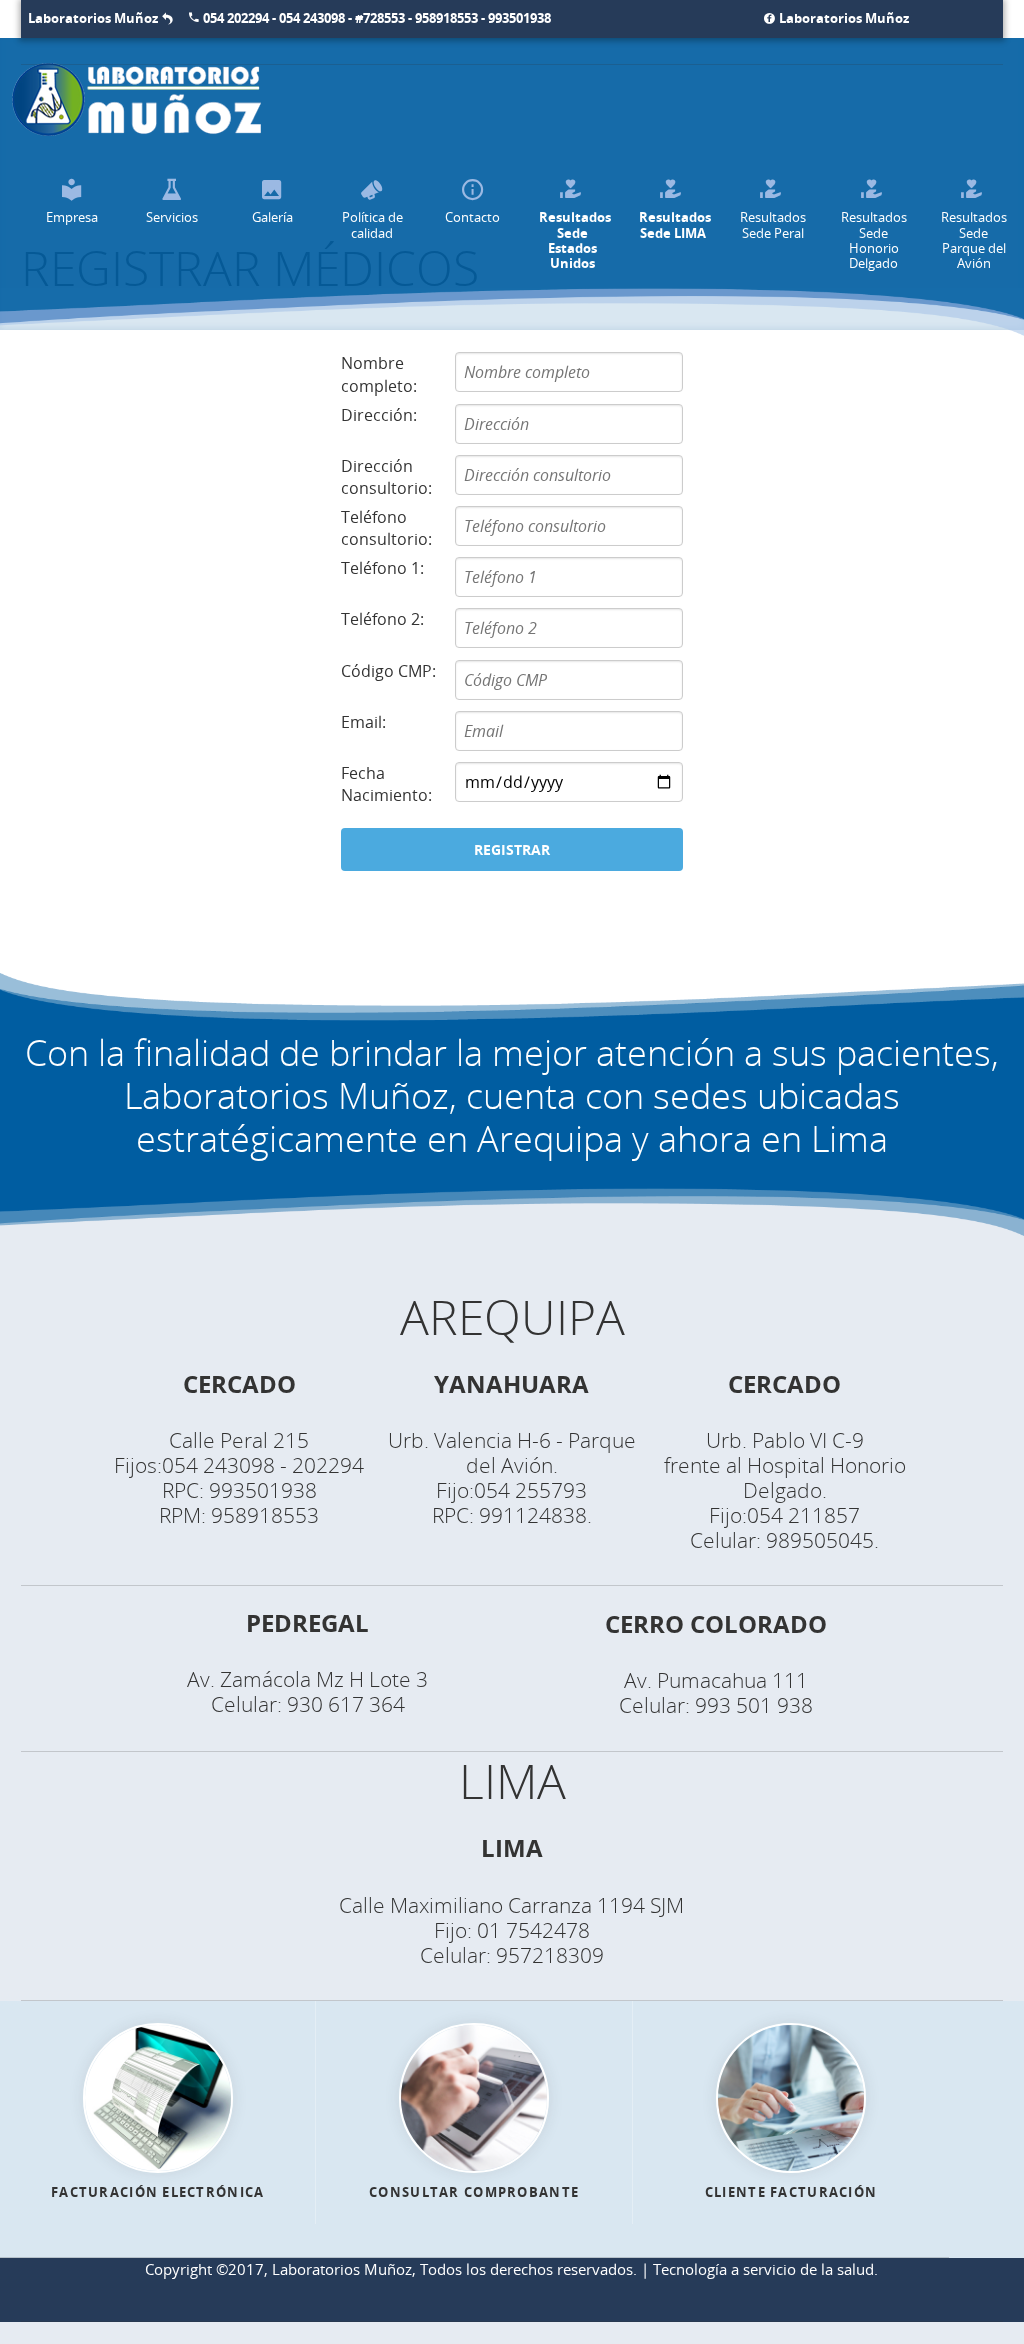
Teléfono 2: (382, 619)
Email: (363, 722)
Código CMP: (388, 671)
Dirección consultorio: (386, 477)
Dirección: (379, 415)
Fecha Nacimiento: (386, 784)
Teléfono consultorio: (386, 528)
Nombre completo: (379, 374)
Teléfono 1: (382, 568)
